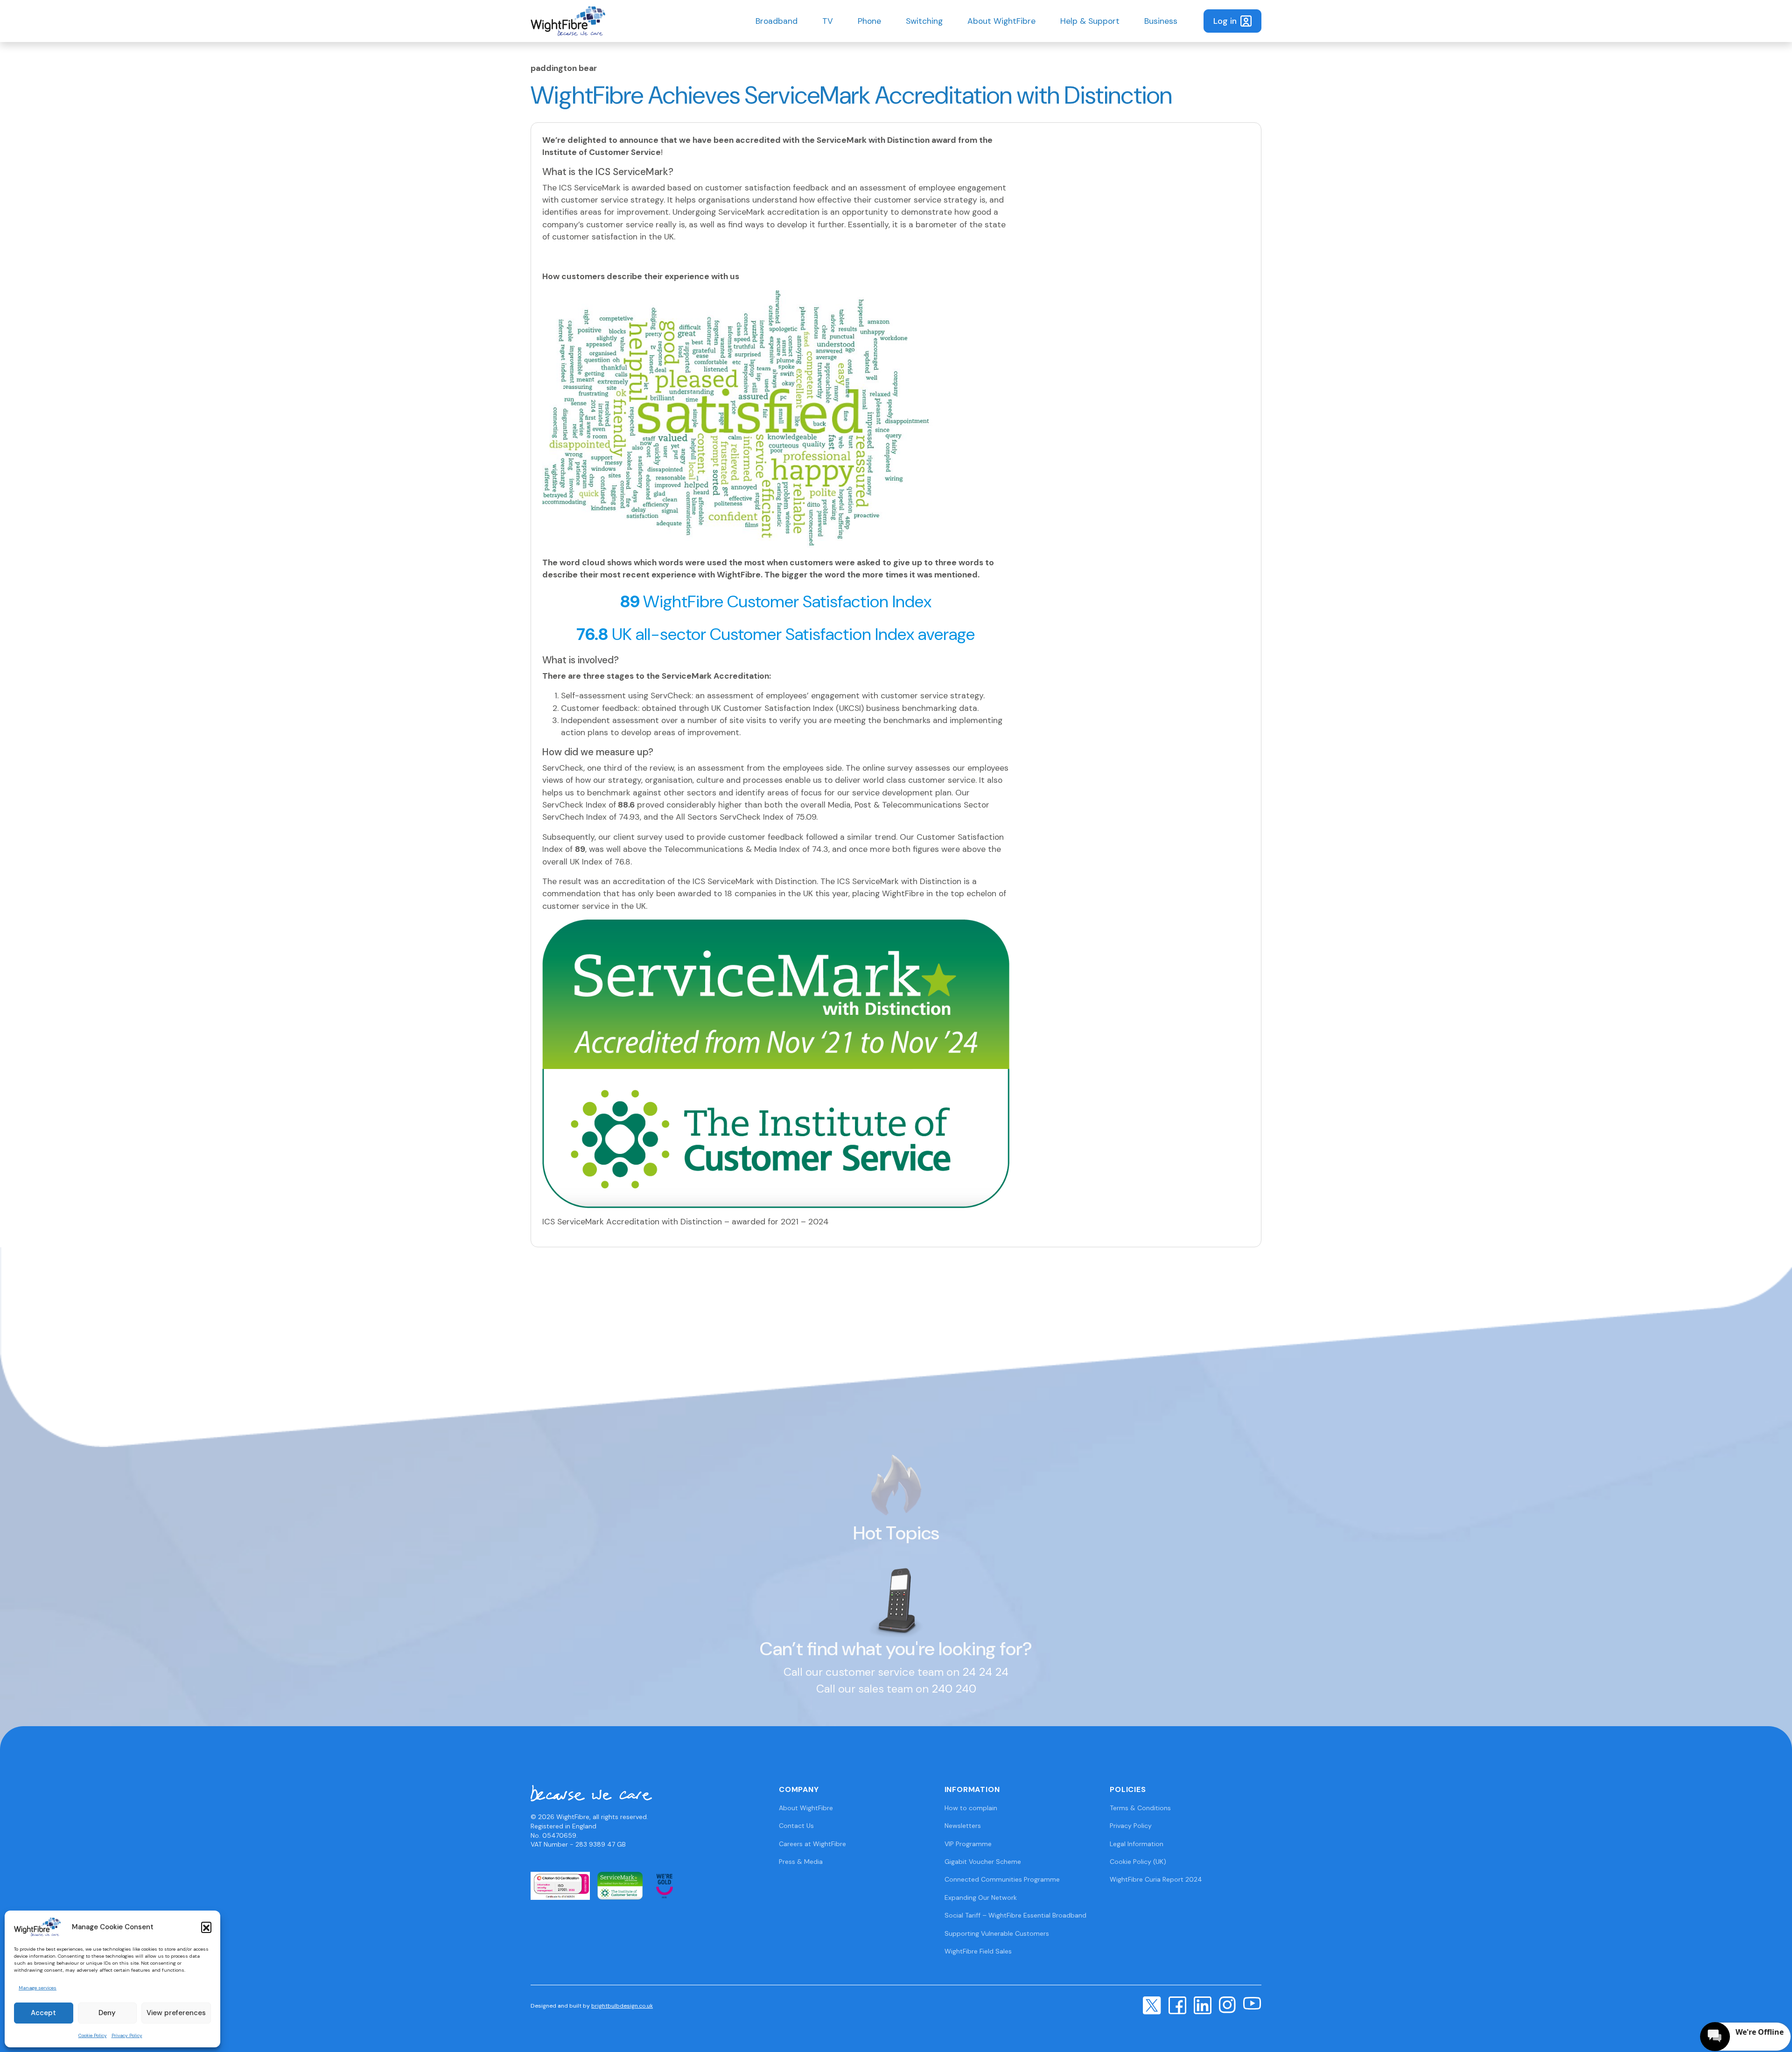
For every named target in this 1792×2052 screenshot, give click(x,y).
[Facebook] (1177, 2005)
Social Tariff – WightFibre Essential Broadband (1015, 1915)
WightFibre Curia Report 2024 (1156, 1879)
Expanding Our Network (981, 1897)
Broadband (777, 21)
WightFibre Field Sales (978, 1951)
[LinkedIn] (1203, 2005)
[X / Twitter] (1152, 2005)
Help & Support (1090, 21)
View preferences (176, 2013)
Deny (107, 2013)
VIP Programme (968, 1844)
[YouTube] (1252, 2003)
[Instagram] (1227, 2004)
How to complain (971, 1808)
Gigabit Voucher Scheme (983, 1862)
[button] (206, 1927)
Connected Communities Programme (1002, 1879)
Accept (43, 2013)
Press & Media (801, 1862)
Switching (924, 21)
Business (1161, 21)
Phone (869, 21)
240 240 (954, 1689)
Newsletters (963, 1826)
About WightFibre (1001, 21)
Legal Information (1137, 1844)
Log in (1225, 21)
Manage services (38, 1988)
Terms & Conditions (1140, 1808)
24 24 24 (985, 1672)
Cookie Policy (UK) (1138, 1862)
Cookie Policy (93, 2035)
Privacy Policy (127, 2035)
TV (828, 21)
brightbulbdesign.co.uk (622, 2006)
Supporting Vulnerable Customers (997, 1933)
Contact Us (796, 1826)
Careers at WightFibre (812, 1844)
